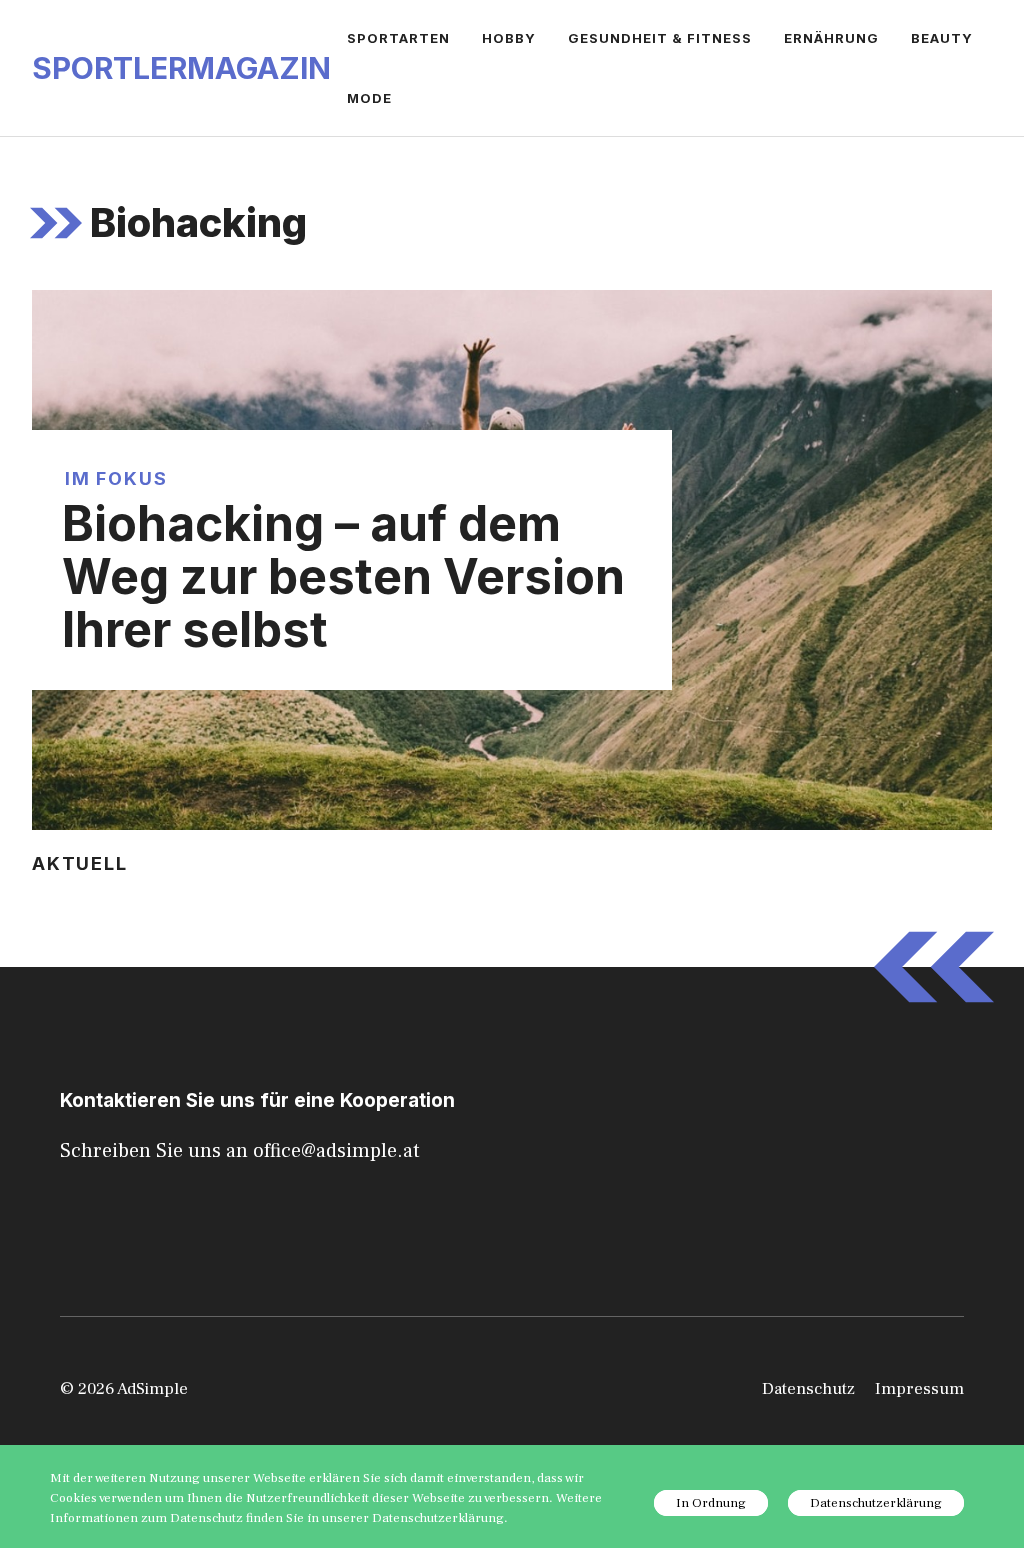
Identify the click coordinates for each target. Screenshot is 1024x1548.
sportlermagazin (181, 68)
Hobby (509, 38)
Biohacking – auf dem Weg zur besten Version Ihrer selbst (343, 576)
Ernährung (831, 38)
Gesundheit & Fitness (660, 38)
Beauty (942, 38)
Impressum (919, 1389)
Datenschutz (808, 1389)
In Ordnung (711, 1503)
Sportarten (398, 38)
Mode (369, 98)
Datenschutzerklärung (876, 1503)
